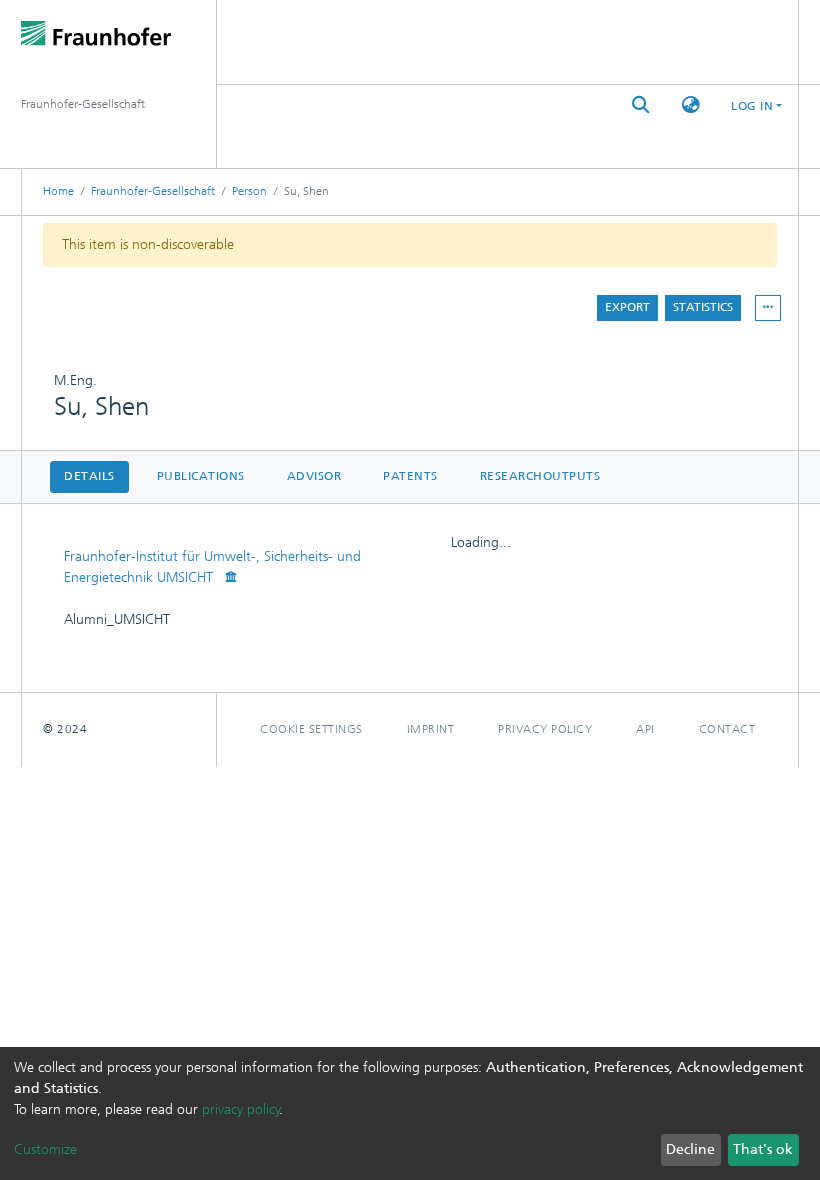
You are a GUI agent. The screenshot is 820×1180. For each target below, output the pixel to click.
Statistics (703, 307)
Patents (410, 476)
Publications (201, 476)
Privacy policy (545, 729)
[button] (691, 105)
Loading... (481, 542)
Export (627, 307)
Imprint (431, 729)
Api (645, 729)
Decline (690, 1149)
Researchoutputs (540, 476)
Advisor (314, 476)
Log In (752, 106)
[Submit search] (641, 105)
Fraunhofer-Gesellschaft (153, 191)
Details (89, 476)
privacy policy (241, 1109)
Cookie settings (311, 729)
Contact (727, 729)
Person (249, 191)
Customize (45, 1149)
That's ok (763, 1149)
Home (58, 191)
